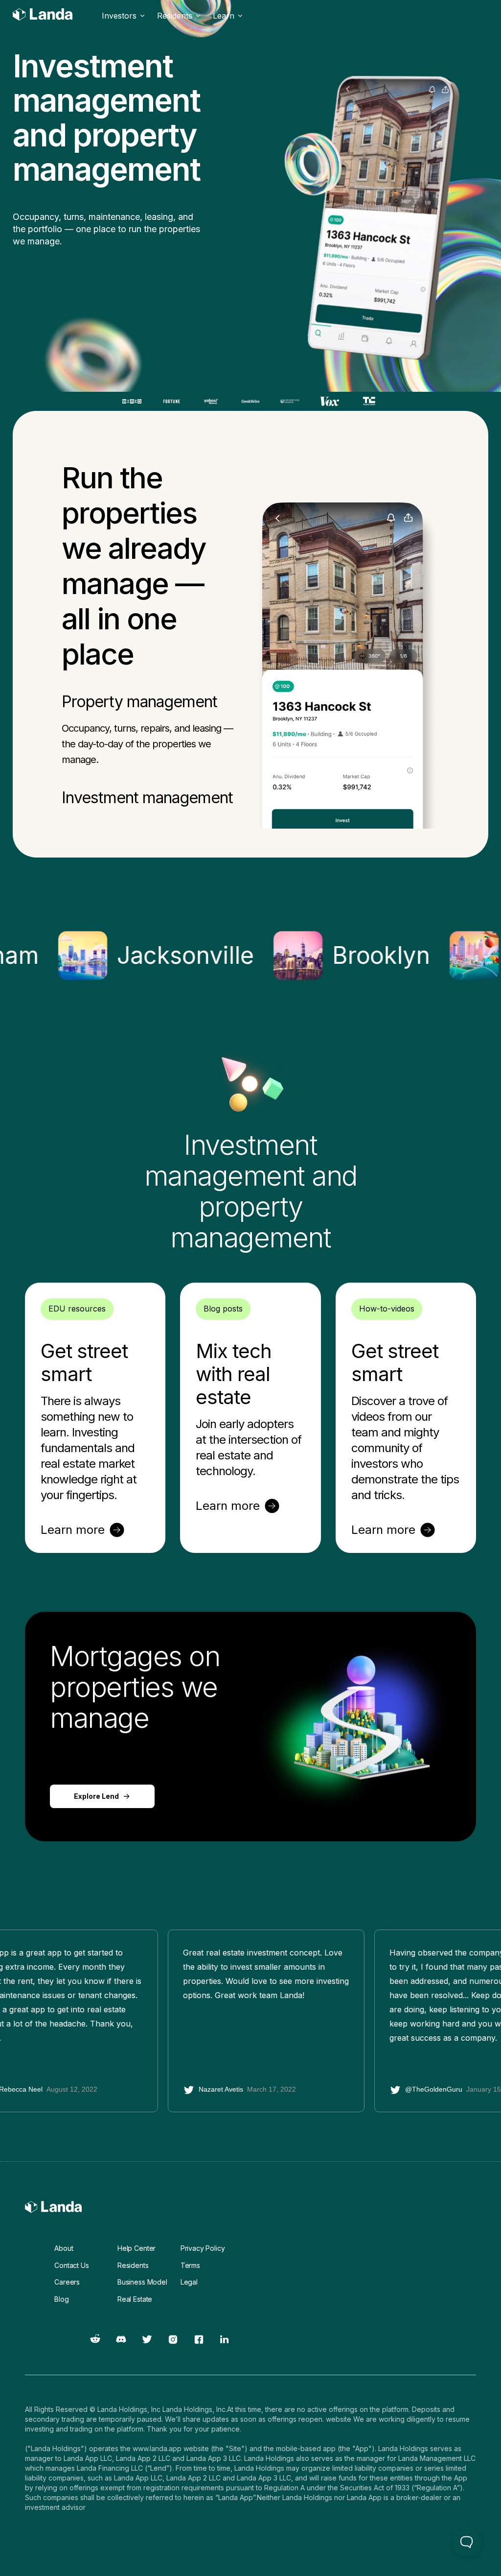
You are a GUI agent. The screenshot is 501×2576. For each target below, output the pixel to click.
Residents (133, 2265)
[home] (43, 16)
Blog (61, 2299)
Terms (190, 2265)
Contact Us (71, 2265)
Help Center (137, 2248)
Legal (189, 2282)
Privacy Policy (203, 2248)
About (64, 2248)
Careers (67, 2282)
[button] (124, 16)
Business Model (142, 2282)
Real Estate (135, 2299)
